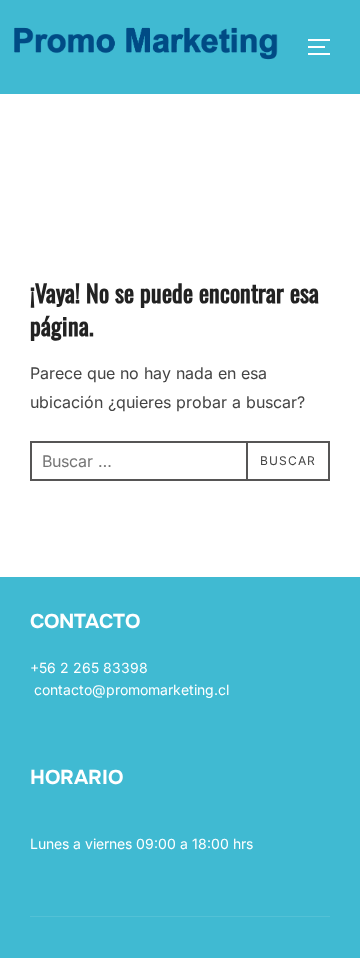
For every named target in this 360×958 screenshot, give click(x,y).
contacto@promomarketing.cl (131, 689)
